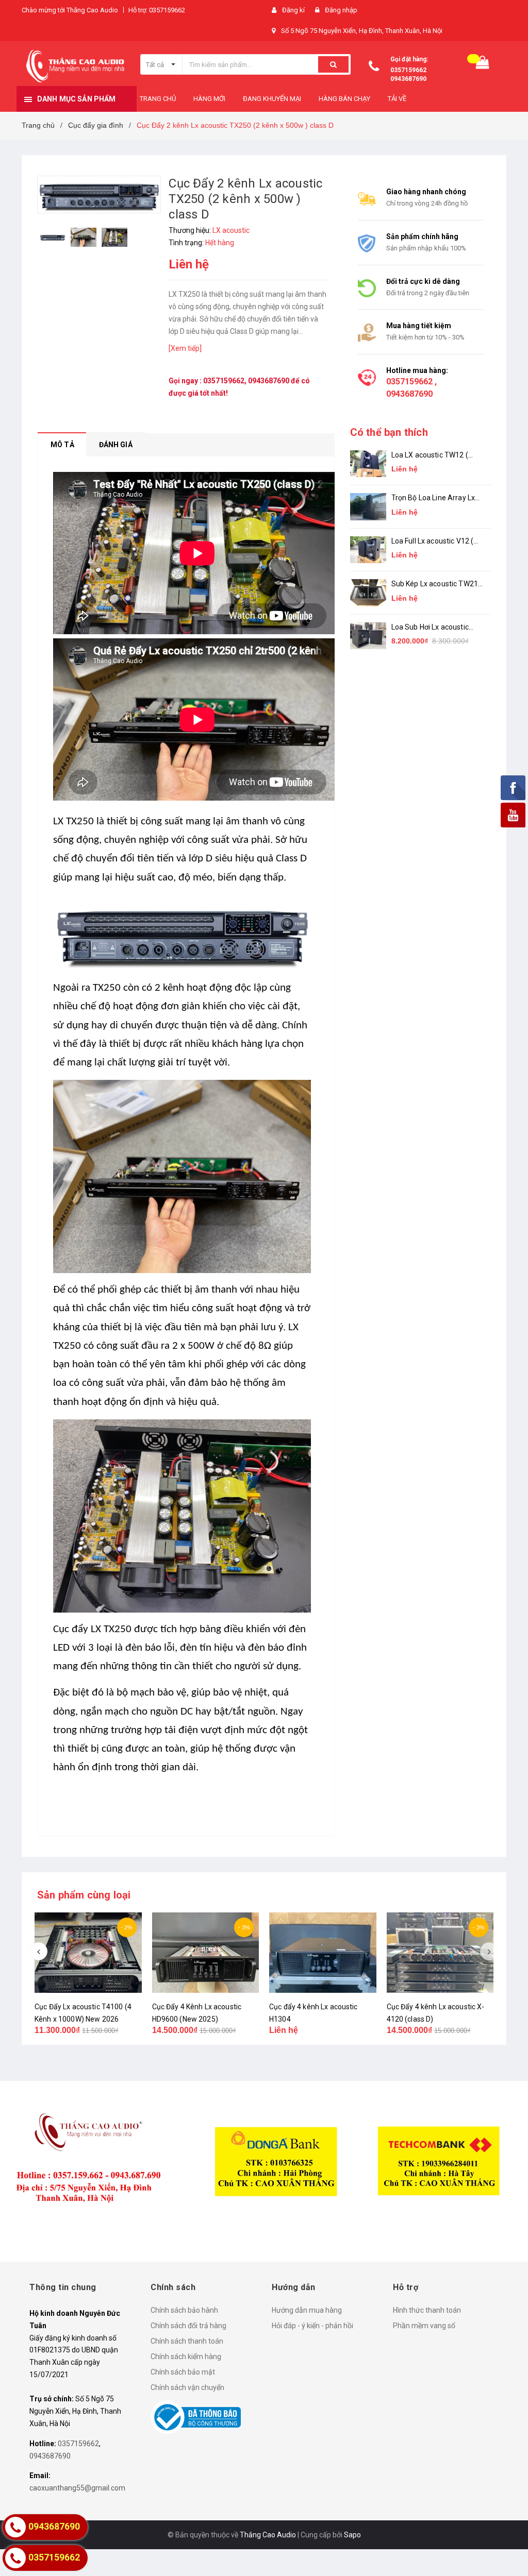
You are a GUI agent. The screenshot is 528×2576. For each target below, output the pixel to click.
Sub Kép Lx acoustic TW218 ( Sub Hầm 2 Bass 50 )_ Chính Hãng (437, 584)
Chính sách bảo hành (184, 2310)
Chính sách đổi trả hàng (188, 2326)
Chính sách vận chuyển (187, 2387)
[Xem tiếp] (185, 348)
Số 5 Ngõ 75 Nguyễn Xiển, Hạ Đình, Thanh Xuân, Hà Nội (362, 31)
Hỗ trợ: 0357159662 (157, 10)
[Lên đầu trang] (505, 2545)
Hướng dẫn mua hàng (307, 2310)
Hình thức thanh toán (427, 2310)
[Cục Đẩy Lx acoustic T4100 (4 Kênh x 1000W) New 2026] (88, 1953)
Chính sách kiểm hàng (186, 2357)
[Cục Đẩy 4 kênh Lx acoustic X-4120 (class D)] (440, 1953)
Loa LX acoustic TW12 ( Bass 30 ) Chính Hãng (430, 456)
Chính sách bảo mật (183, 2372)
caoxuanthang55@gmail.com (77, 2488)
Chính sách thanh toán (187, 2341)
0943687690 (408, 79)
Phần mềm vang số (424, 2326)
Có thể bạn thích (389, 432)
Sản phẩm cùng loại (84, 1895)
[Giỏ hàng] (483, 65)
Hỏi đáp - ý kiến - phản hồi (312, 2326)
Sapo (352, 2535)
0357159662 (408, 70)
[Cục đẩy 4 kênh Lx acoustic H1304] (323, 1953)
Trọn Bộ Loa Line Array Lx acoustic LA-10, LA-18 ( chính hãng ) (433, 498)
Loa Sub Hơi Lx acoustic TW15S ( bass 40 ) (430, 628)
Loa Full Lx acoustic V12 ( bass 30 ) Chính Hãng (433, 542)
